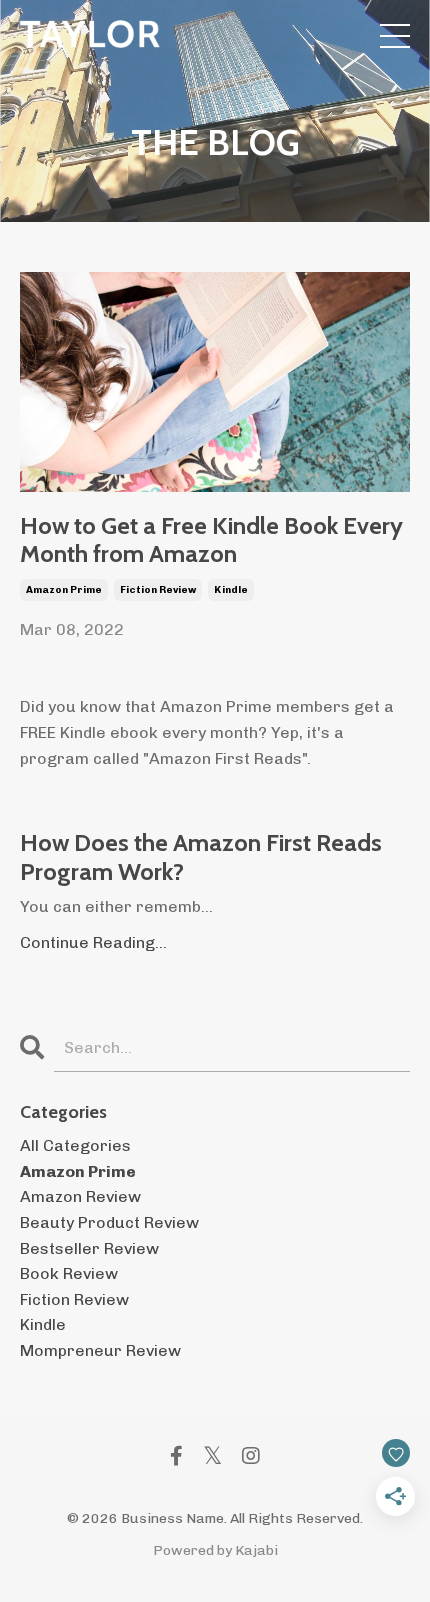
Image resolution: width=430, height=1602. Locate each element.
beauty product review (109, 1222)
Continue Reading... (93, 942)
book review (69, 1273)
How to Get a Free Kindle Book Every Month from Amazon (211, 540)
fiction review (158, 590)
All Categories (75, 1145)
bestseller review (89, 1248)
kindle (231, 590)
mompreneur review (100, 1350)
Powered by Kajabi (215, 1550)
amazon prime (64, 590)
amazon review (80, 1196)
